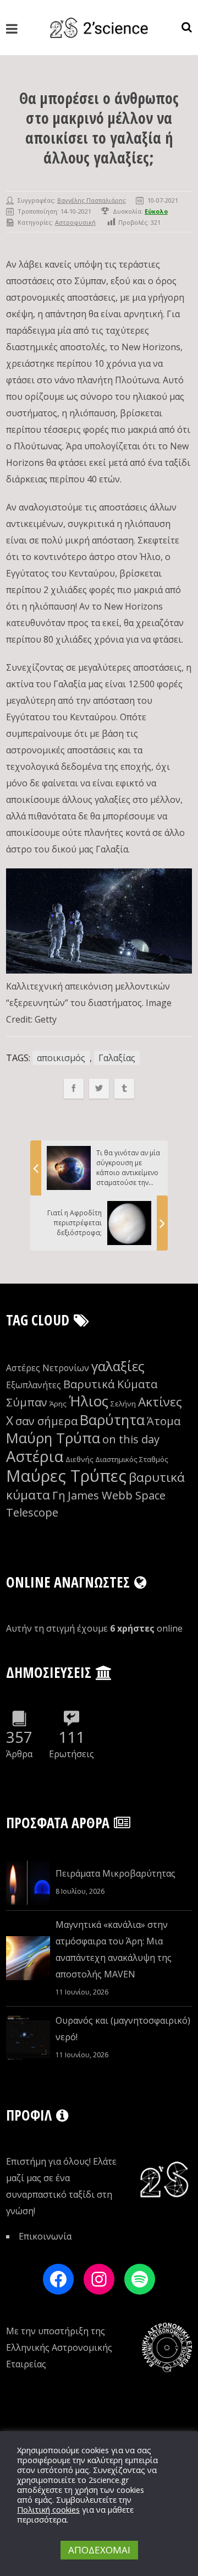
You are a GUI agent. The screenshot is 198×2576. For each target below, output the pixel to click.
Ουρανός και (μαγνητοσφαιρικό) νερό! (123, 2029)
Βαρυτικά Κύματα (110, 1384)
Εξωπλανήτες (34, 1385)
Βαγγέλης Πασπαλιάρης (92, 200)
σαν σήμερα (46, 1421)
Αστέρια (35, 1456)
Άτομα (164, 1421)
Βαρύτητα (112, 1420)
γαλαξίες (118, 1366)
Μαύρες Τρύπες (66, 1476)
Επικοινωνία (45, 2236)
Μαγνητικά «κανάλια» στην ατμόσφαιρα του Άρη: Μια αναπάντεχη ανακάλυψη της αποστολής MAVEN (114, 1949)
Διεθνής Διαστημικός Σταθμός (117, 1459)
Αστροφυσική (75, 222)
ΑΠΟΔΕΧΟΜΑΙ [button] (99, 2550)
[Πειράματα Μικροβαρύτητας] (28, 1883)
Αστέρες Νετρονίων (48, 1368)
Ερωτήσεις (71, 1754)
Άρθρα (19, 1754)
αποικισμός (61, 1058)
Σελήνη (123, 1404)
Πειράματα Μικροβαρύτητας (116, 1873)
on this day (131, 1439)
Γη (59, 1495)
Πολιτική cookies (48, 2509)
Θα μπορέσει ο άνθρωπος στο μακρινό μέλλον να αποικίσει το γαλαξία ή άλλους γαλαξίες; (99, 128)
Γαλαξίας (117, 1058)
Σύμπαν (27, 1402)
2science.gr (109, 2480)
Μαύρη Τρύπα (53, 1438)
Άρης (58, 1404)
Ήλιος (89, 1401)
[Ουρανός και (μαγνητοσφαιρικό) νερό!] (28, 2037)
